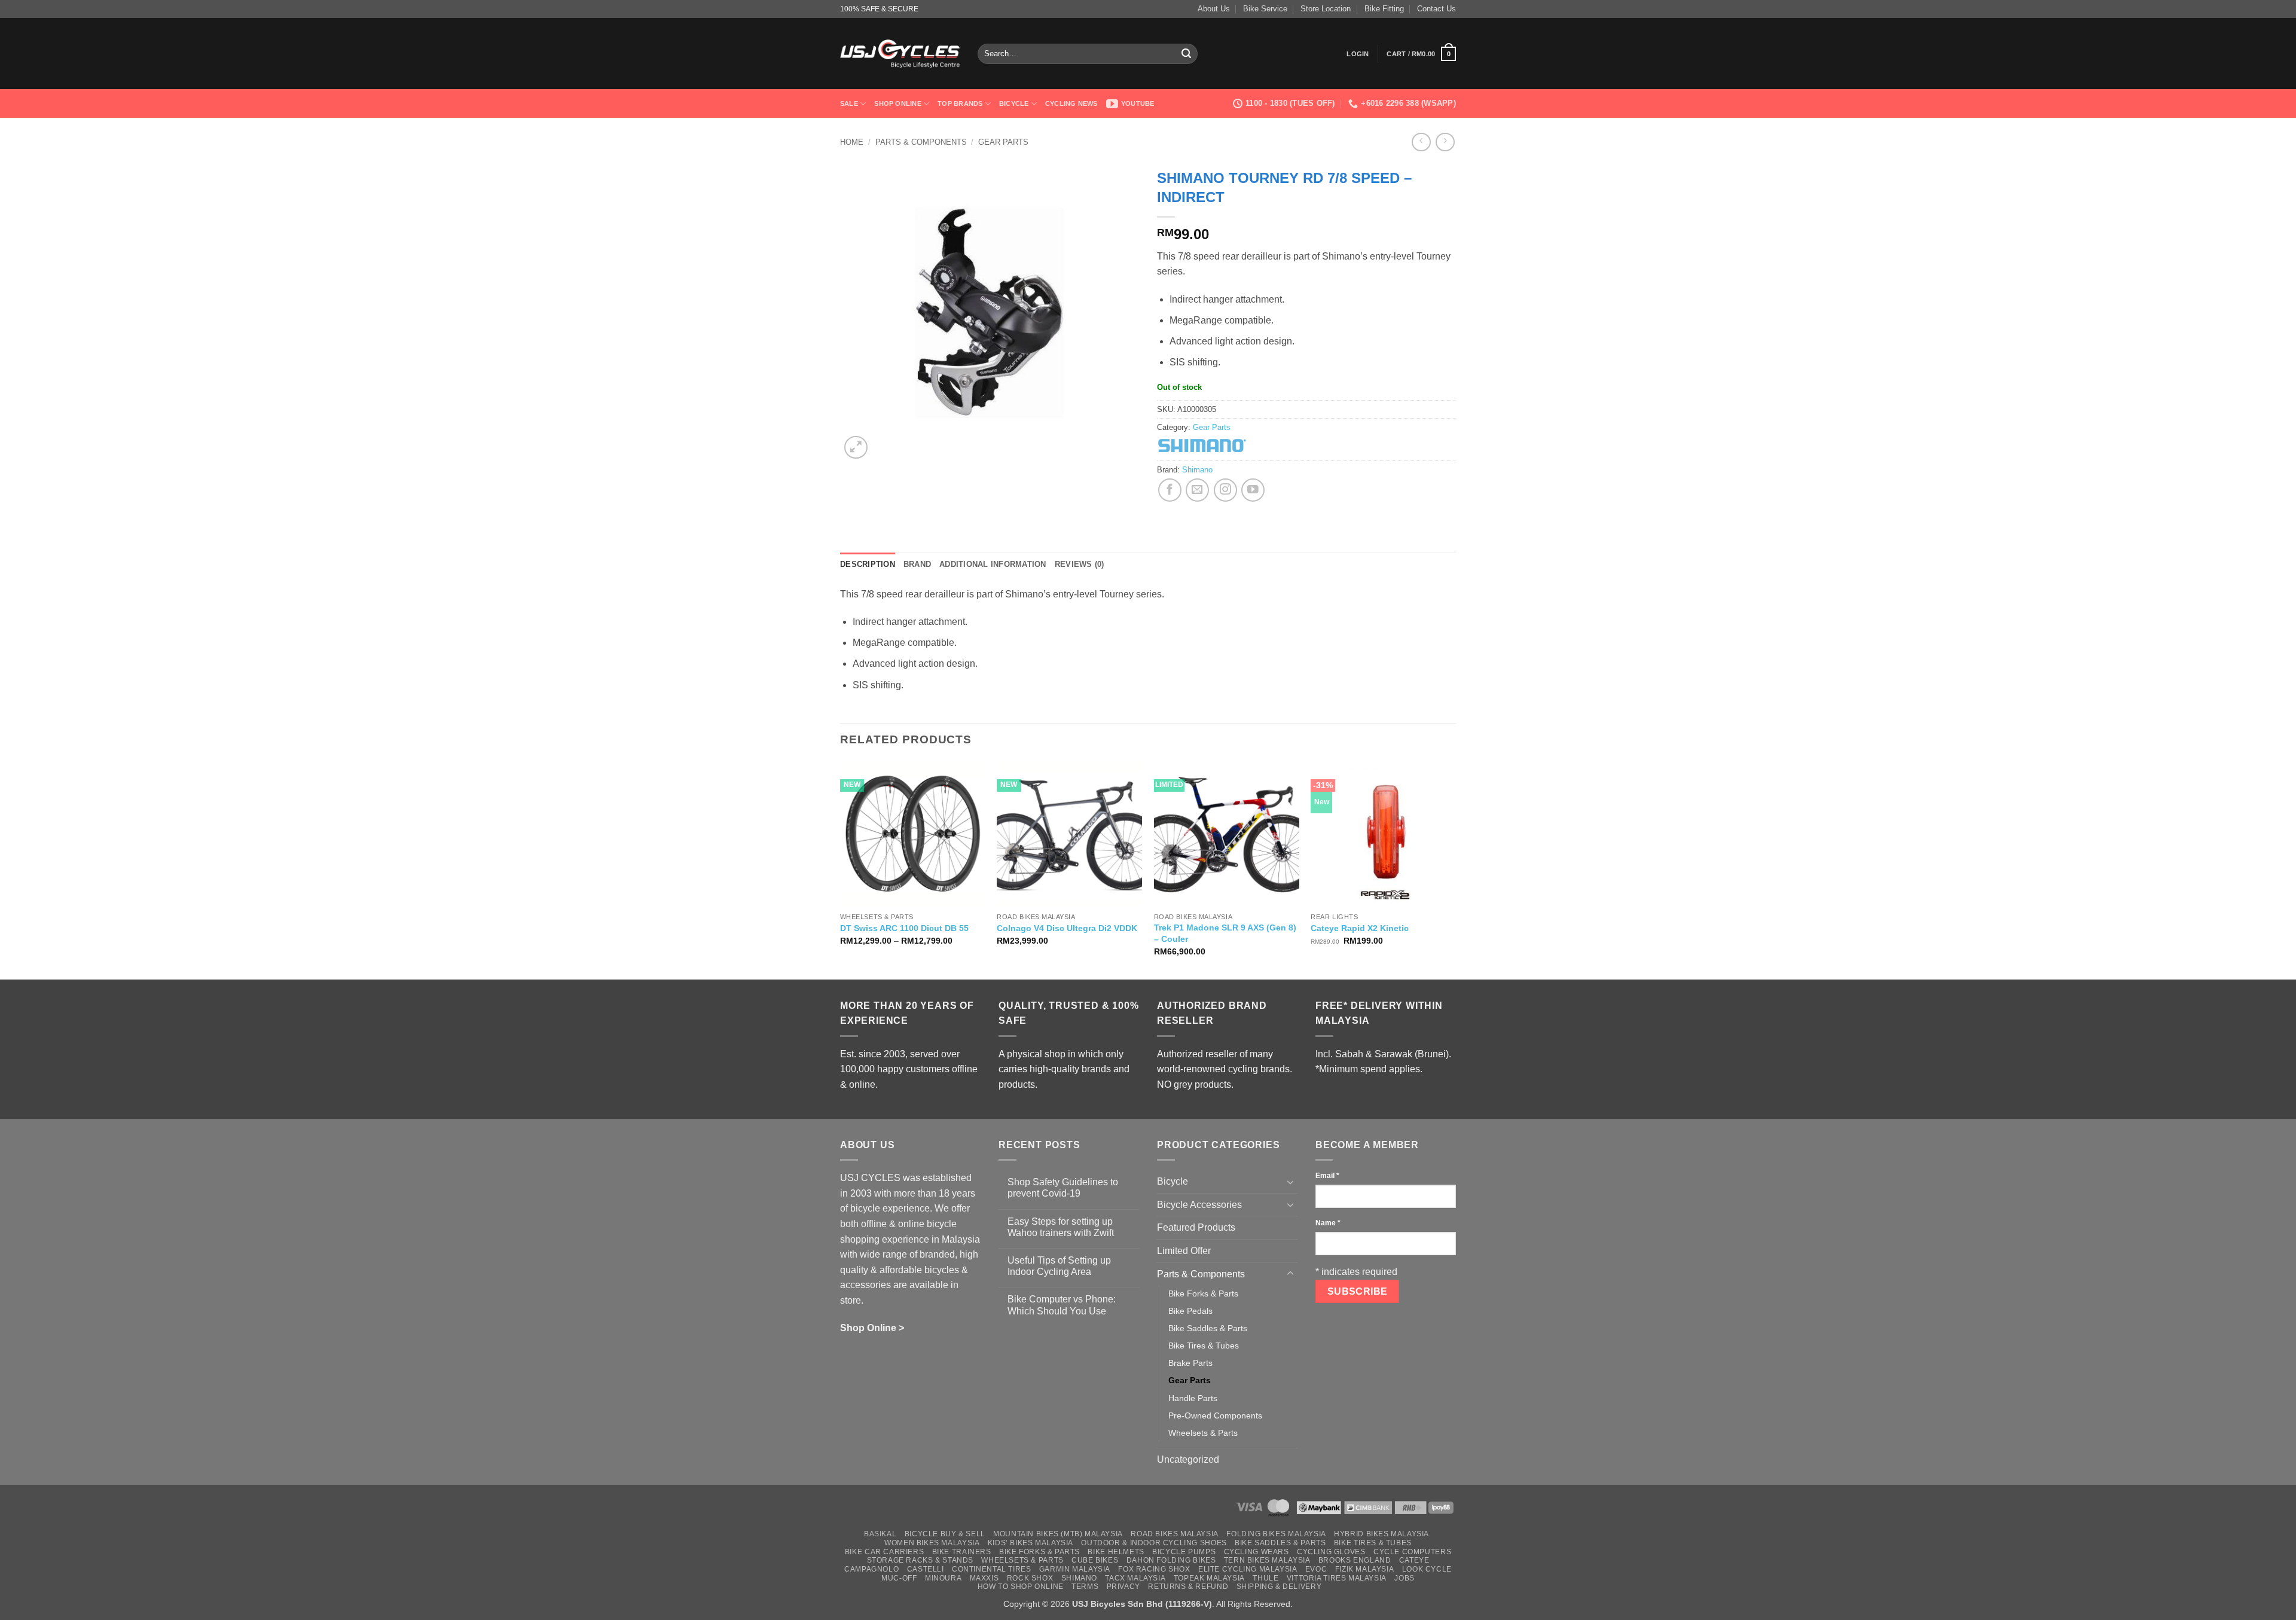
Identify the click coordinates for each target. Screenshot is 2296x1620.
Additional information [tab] (993, 564)
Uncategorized (1188, 1459)
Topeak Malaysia (1209, 1578)
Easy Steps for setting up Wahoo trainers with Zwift (1061, 1227)
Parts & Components (921, 142)
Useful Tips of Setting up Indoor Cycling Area (1059, 1266)
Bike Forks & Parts (1203, 1293)
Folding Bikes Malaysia (1276, 1534)
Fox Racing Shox (1154, 1569)
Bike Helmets (1116, 1552)
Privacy (1123, 1587)
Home (852, 142)
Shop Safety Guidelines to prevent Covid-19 (1063, 1188)
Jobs (1404, 1578)
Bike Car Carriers (884, 1552)
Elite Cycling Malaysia (1248, 1569)
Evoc (1316, 1569)
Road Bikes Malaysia (1175, 1534)
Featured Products (1196, 1227)
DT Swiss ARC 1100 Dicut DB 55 (904, 928)
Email (1327, 1176)
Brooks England (1355, 1560)
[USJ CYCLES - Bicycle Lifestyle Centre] (900, 54)
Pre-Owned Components (1215, 1415)
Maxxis (984, 1578)
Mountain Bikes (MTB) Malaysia (1058, 1534)
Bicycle (1014, 103)
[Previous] (841, 869)
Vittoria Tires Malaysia (1337, 1578)
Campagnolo (871, 1569)
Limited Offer (1184, 1251)
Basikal (880, 1534)
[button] (1358, 54)
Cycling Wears (1257, 1552)
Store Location (1326, 9)
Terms (1085, 1587)
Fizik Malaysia (1365, 1569)
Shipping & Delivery (1279, 1587)
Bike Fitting (1384, 9)
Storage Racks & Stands (920, 1560)
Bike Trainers (962, 1552)
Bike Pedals (1190, 1311)
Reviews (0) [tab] (1080, 564)
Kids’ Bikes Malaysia (1031, 1543)
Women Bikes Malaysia (932, 1543)
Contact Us (1436, 9)
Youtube (1138, 103)
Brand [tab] (917, 564)
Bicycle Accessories (1199, 1205)
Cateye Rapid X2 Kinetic (1360, 928)
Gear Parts (1003, 142)
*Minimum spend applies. (1369, 1069)
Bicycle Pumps (1184, 1552)
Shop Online (897, 103)
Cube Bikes (1095, 1560)
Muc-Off (899, 1578)
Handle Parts (1193, 1398)
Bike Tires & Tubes (1204, 1346)
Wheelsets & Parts (1203, 1433)
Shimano (1197, 470)
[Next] (1455, 869)
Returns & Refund (1188, 1587)
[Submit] (1186, 54)
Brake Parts (1190, 1363)
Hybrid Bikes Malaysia (1381, 1534)
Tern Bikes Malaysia (1267, 1560)
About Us (1214, 9)
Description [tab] (868, 564)
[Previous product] (1445, 142)
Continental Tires (991, 1569)
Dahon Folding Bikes (1171, 1560)
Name (1328, 1223)
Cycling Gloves (1331, 1552)
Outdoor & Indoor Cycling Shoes (1154, 1543)
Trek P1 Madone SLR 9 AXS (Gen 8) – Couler (1225, 933)
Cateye (1414, 1560)
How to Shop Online (1021, 1587)
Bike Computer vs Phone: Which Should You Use (1062, 1305)
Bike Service (1265, 9)
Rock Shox (1030, 1578)
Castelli (926, 1569)
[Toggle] (1290, 1182)
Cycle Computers (1412, 1552)
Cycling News (1071, 103)
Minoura (943, 1578)
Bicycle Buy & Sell (945, 1534)
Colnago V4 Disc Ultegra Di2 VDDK (1067, 928)
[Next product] (1421, 142)
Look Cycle (1427, 1569)
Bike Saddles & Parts (1208, 1328)
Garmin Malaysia (1075, 1569)
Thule (1265, 1578)
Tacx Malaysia (1135, 1578)
